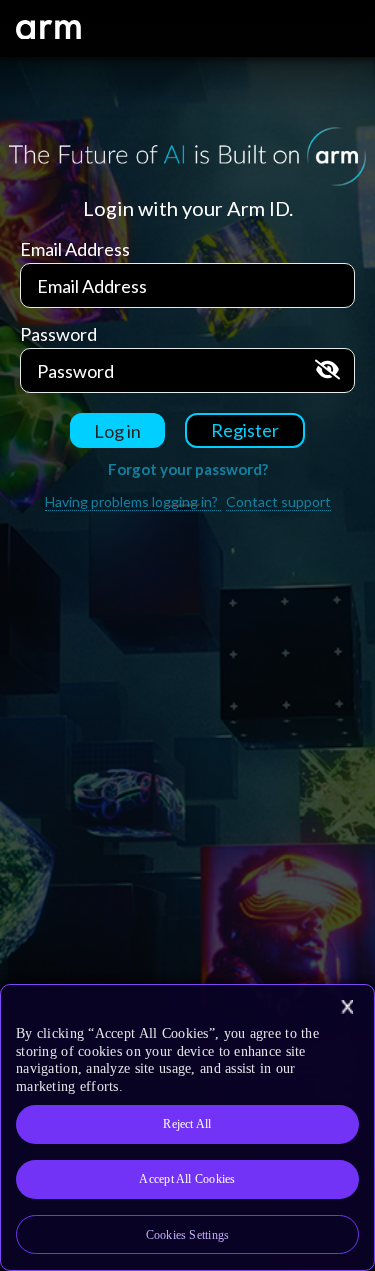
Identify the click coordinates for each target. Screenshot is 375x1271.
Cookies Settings (188, 1235)
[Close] (347, 1007)
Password (58, 334)
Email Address (75, 249)
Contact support (278, 501)
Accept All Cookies (187, 1179)
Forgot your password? (188, 469)
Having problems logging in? (133, 501)
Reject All (187, 1124)
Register (245, 430)
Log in (117, 431)
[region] (187, 1127)
